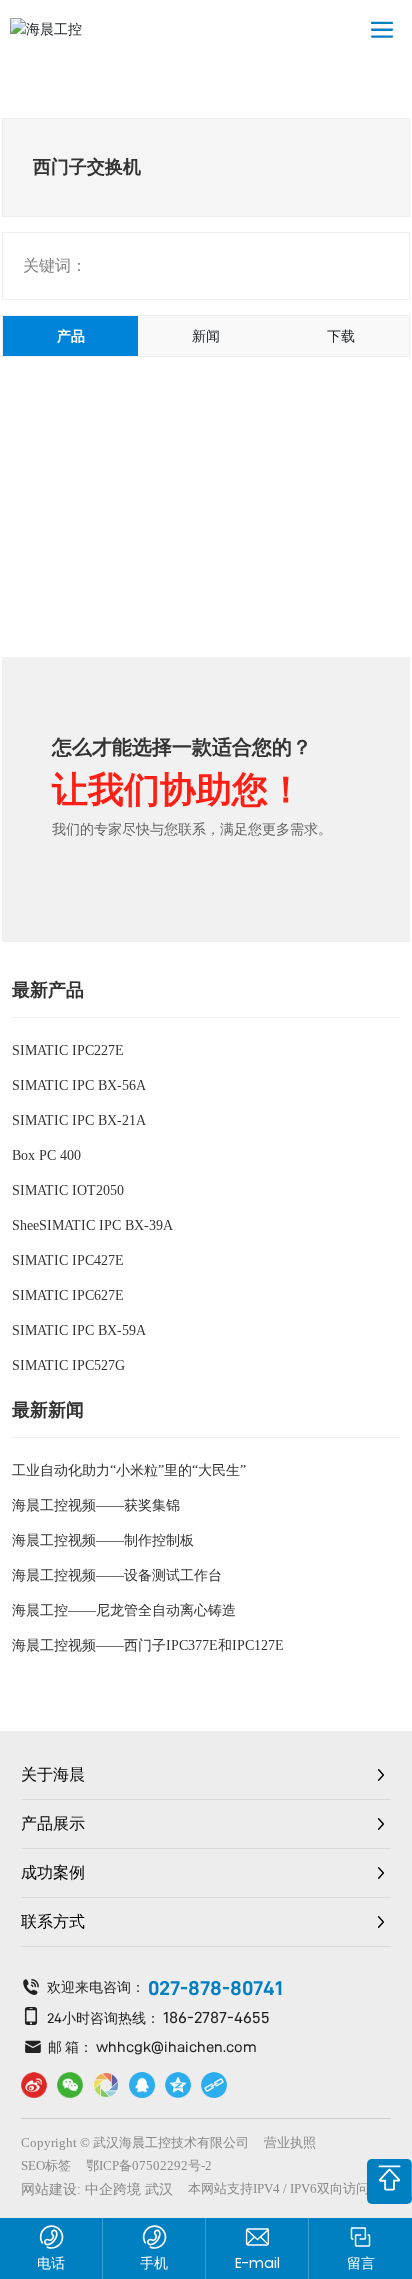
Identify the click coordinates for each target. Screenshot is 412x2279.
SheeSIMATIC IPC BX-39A (92, 1225)
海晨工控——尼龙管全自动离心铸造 (124, 1610)
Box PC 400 (46, 1155)
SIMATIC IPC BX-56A (79, 1085)
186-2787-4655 (216, 2017)
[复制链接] (214, 2085)
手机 (154, 2263)
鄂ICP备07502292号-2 (149, 2165)
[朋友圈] (106, 2085)
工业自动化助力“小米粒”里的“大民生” (129, 1470)
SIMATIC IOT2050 (68, 1190)
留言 (361, 2263)
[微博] (34, 2085)
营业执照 (290, 2142)
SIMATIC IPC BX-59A (79, 1330)
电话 (51, 2263)
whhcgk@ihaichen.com (176, 2046)
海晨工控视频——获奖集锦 (96, 1505)
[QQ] (142, 2085)
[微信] (70, 2085)
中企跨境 (113, 2189)
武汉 (159, 2189)
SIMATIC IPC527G (68, 1365)
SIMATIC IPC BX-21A (79, 1120)
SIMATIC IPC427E (68, 1260)
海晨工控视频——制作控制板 (103, 1540)
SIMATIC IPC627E (68, 1295)
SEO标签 (46, 2165)
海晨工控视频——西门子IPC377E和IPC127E (148, 1645)
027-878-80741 (215, 1988)
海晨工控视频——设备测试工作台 (117, 1575)
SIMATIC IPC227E (68, 1050)
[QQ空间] (178, 2085)
